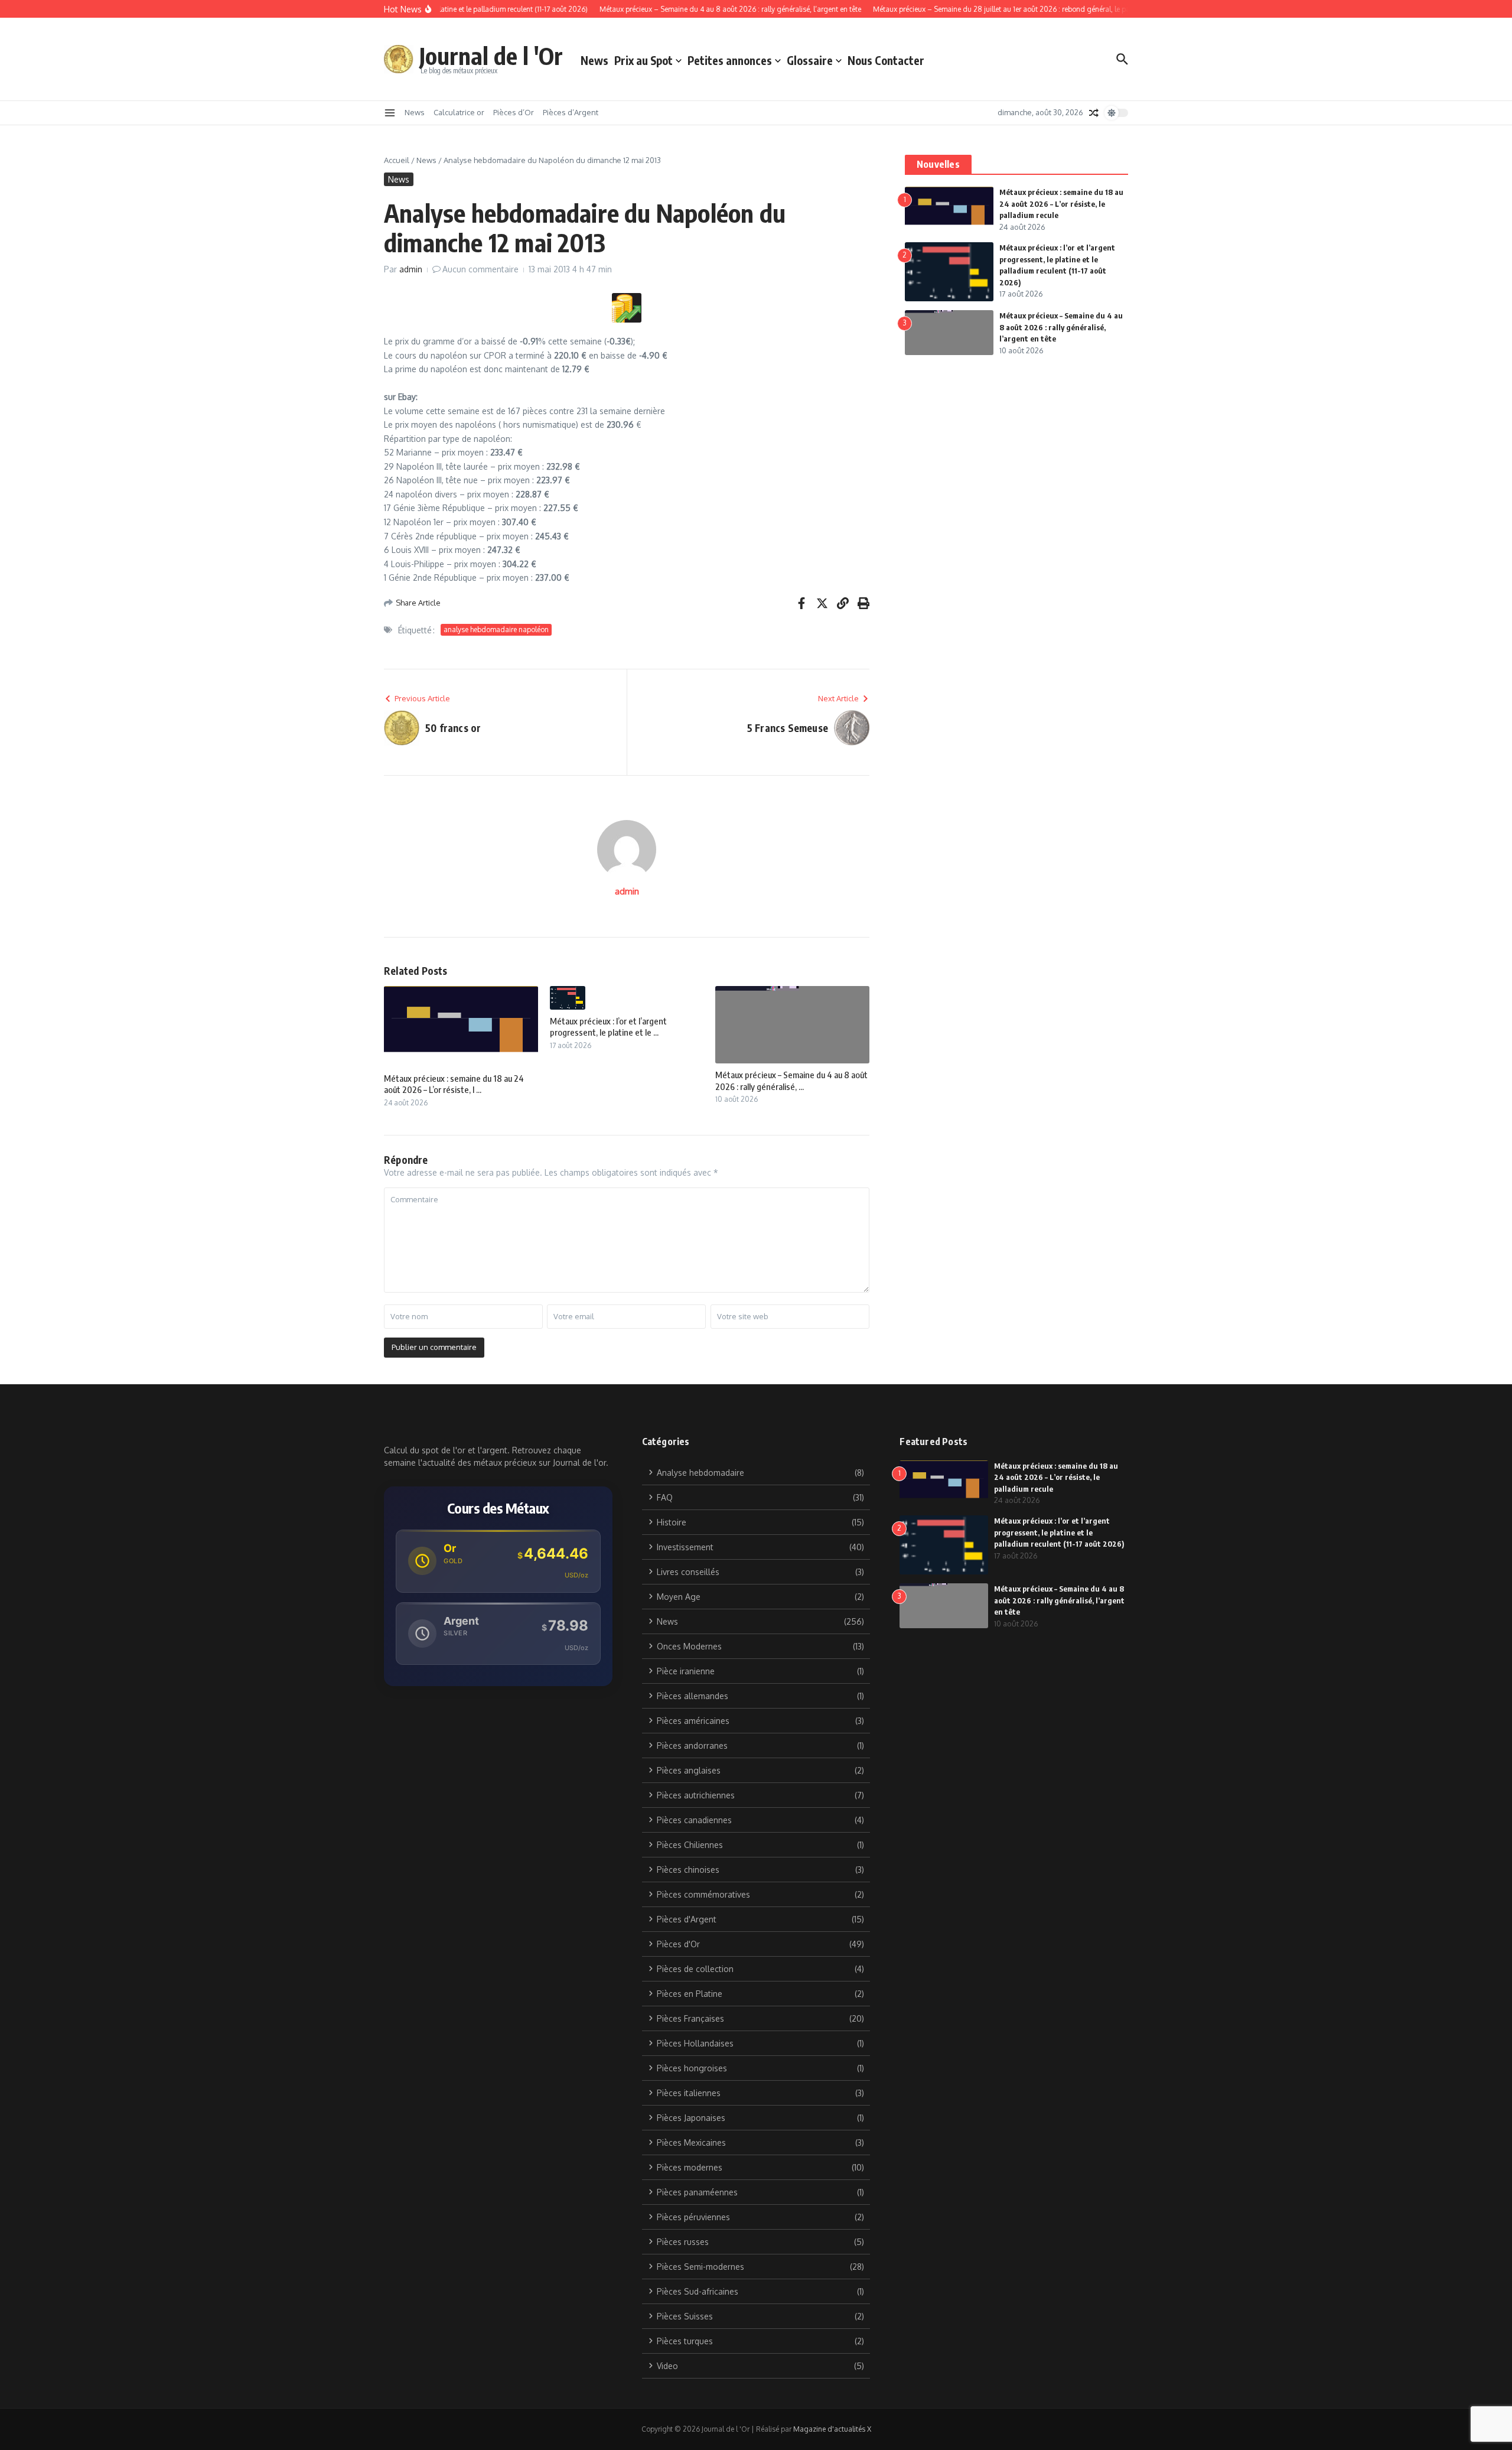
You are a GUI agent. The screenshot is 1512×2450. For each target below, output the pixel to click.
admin (411, 269)
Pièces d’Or (514, 112)
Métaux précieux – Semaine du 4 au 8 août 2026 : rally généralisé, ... (791, 1081)
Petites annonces (730, 60)
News (594, 60)
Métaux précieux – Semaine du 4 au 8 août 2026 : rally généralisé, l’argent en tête (1061, 327)
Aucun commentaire (480, 269)
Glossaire (810, 60)
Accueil (397, 160)
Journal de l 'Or (491, 56)
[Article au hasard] (1094, 113)
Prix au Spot (643, 60)
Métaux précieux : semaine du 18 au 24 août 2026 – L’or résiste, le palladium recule (1061, 204)
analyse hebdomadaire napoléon (496, 629)
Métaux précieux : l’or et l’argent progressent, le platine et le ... (608, 1027)
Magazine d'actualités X (832, 2429)
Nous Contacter (886, 60)
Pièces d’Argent (571, 112)
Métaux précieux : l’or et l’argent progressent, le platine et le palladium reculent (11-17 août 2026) (1059, 1532)
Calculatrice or (459, 112)
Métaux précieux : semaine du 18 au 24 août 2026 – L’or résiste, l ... (454, 1084)
